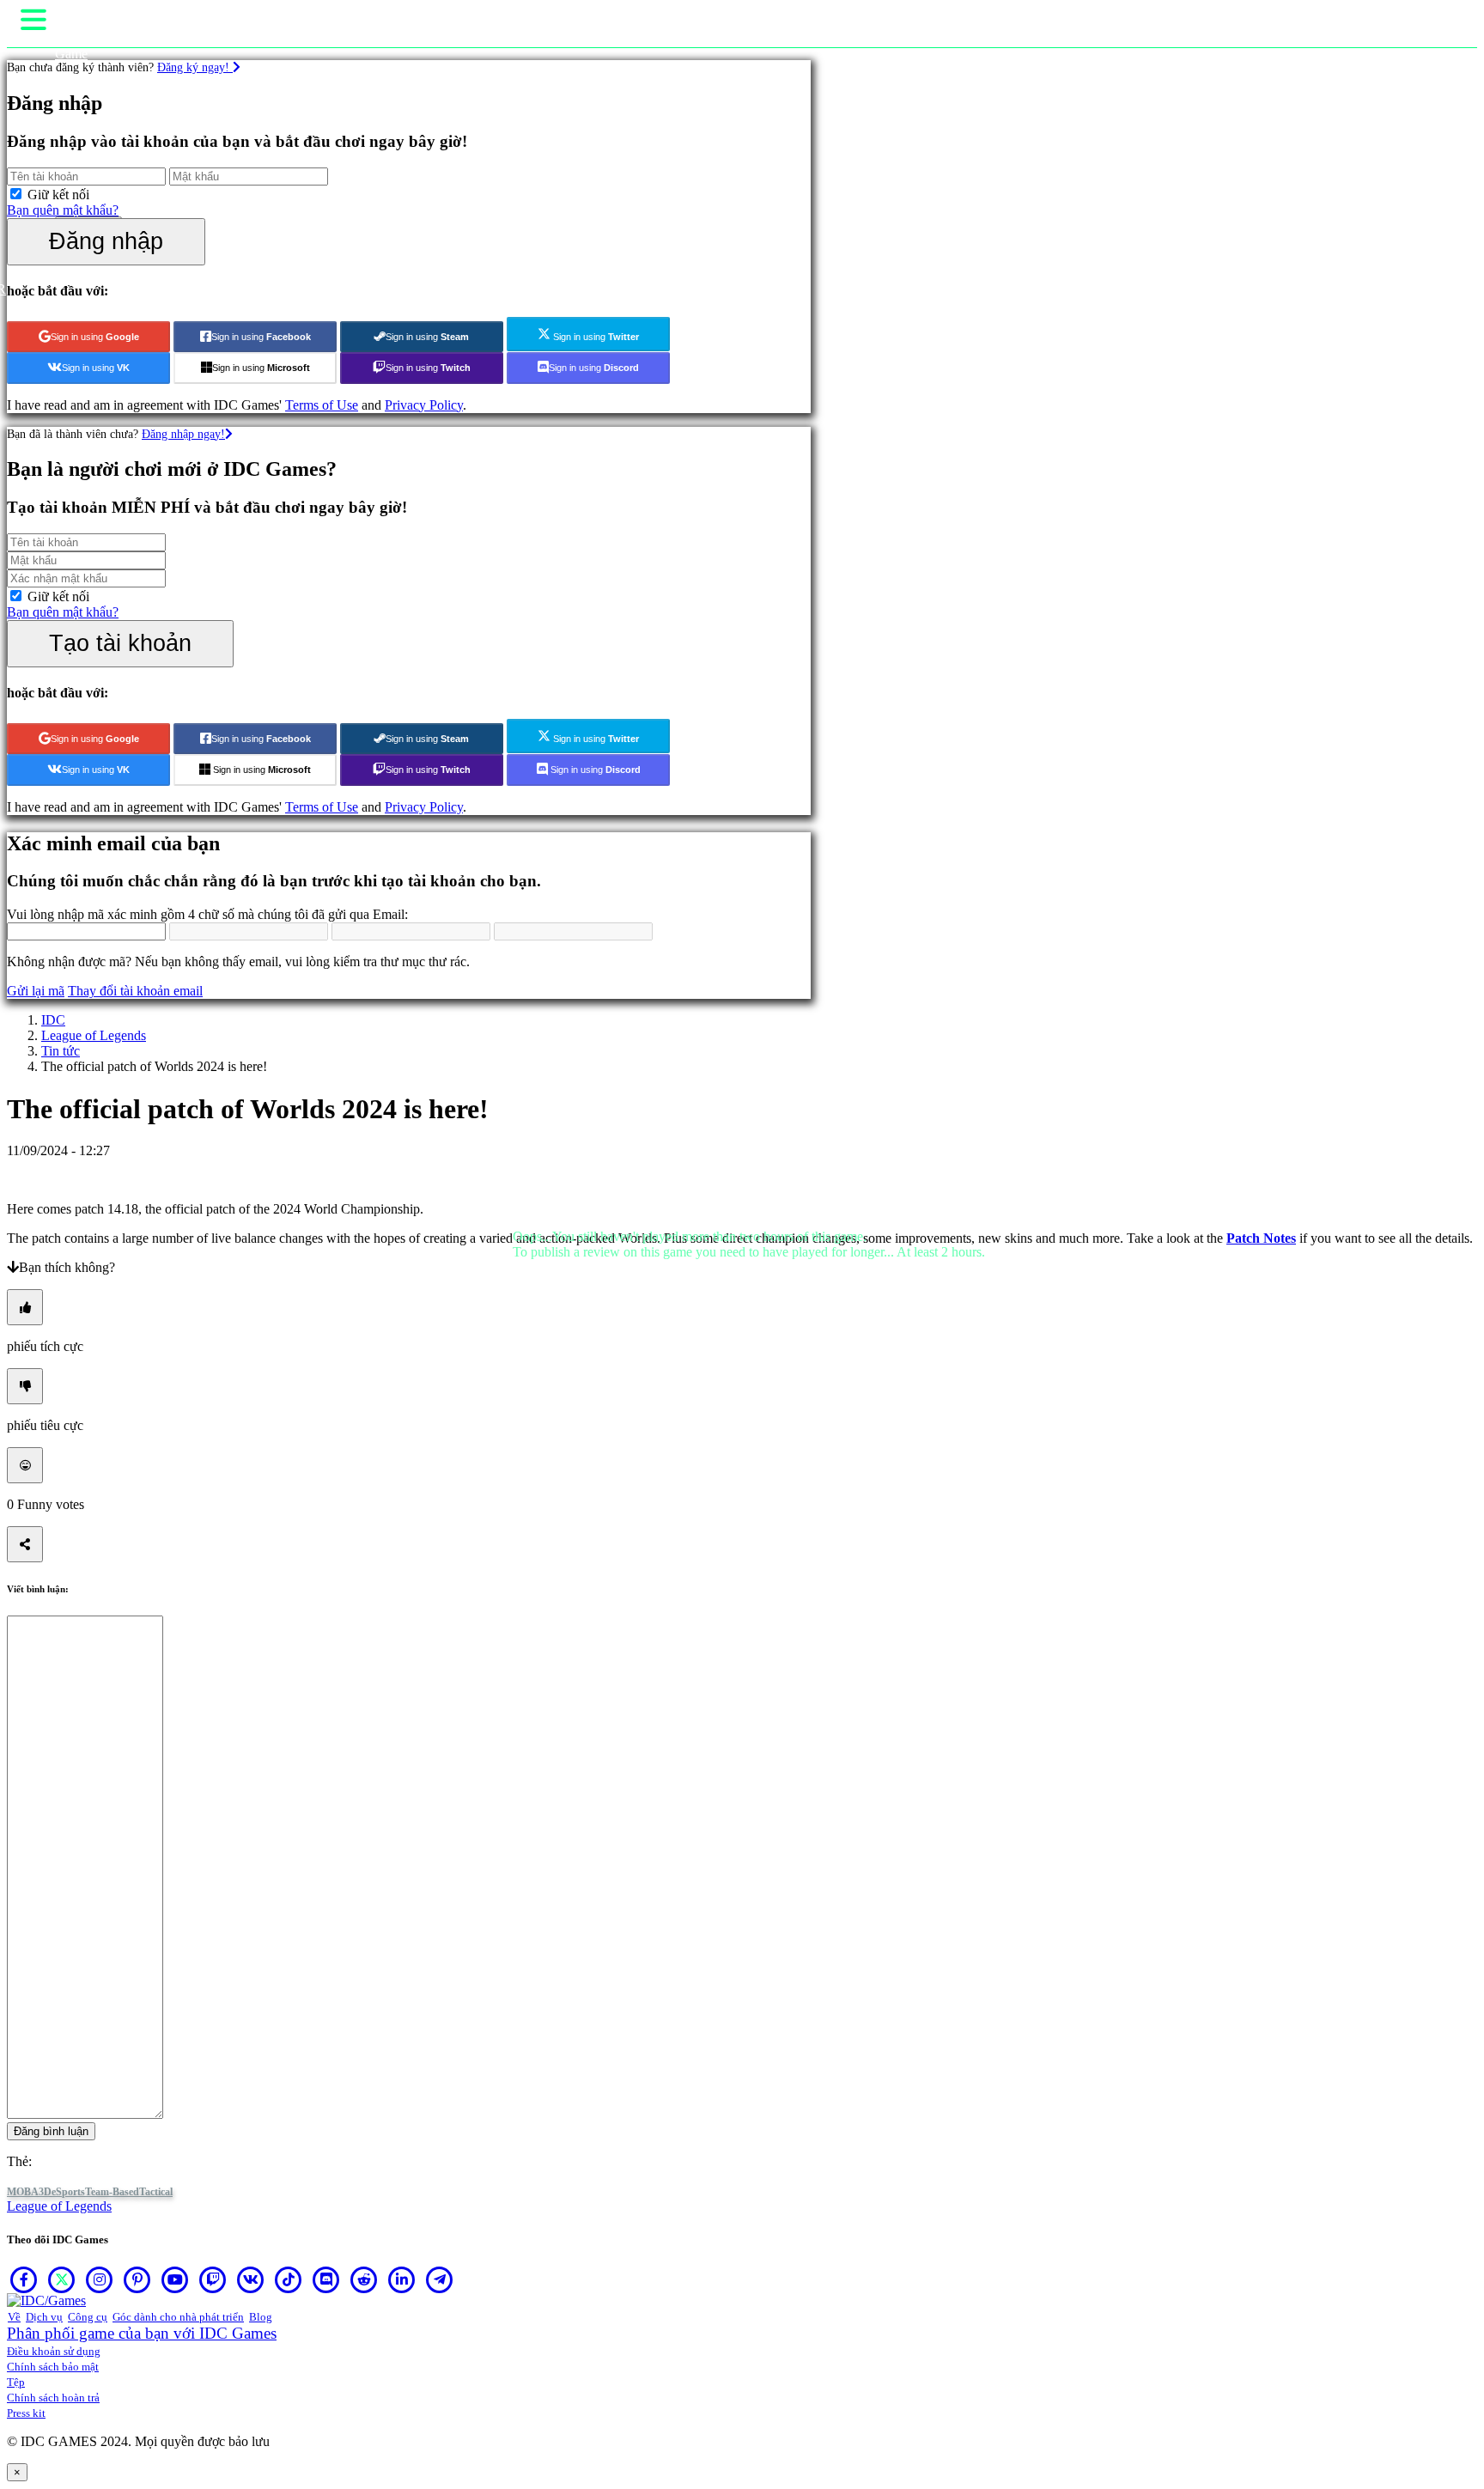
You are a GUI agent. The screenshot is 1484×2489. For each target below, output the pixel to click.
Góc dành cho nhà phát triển (178, 2317)
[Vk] (251, 2279)
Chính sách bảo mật (53, 2367)
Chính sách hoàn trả (53, 2398)
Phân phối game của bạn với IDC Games (142, 2333)
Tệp (16, 2382)
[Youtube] (175, 2279)
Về (14, 2317)
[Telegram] (440, 2279)
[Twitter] (62, 2279)
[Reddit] (364, 2279)
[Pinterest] (137, 2279)
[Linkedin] (402, 2279)
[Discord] (326, 2279)
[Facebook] (24, 2279)
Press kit (26, 2413)
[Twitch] (213, 2279)
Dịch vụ (44, 2317)
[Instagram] (100, 2279)
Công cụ (88, 2317)
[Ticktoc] (289, 2279)
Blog (261, 2317)
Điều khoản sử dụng (54, 2351)
